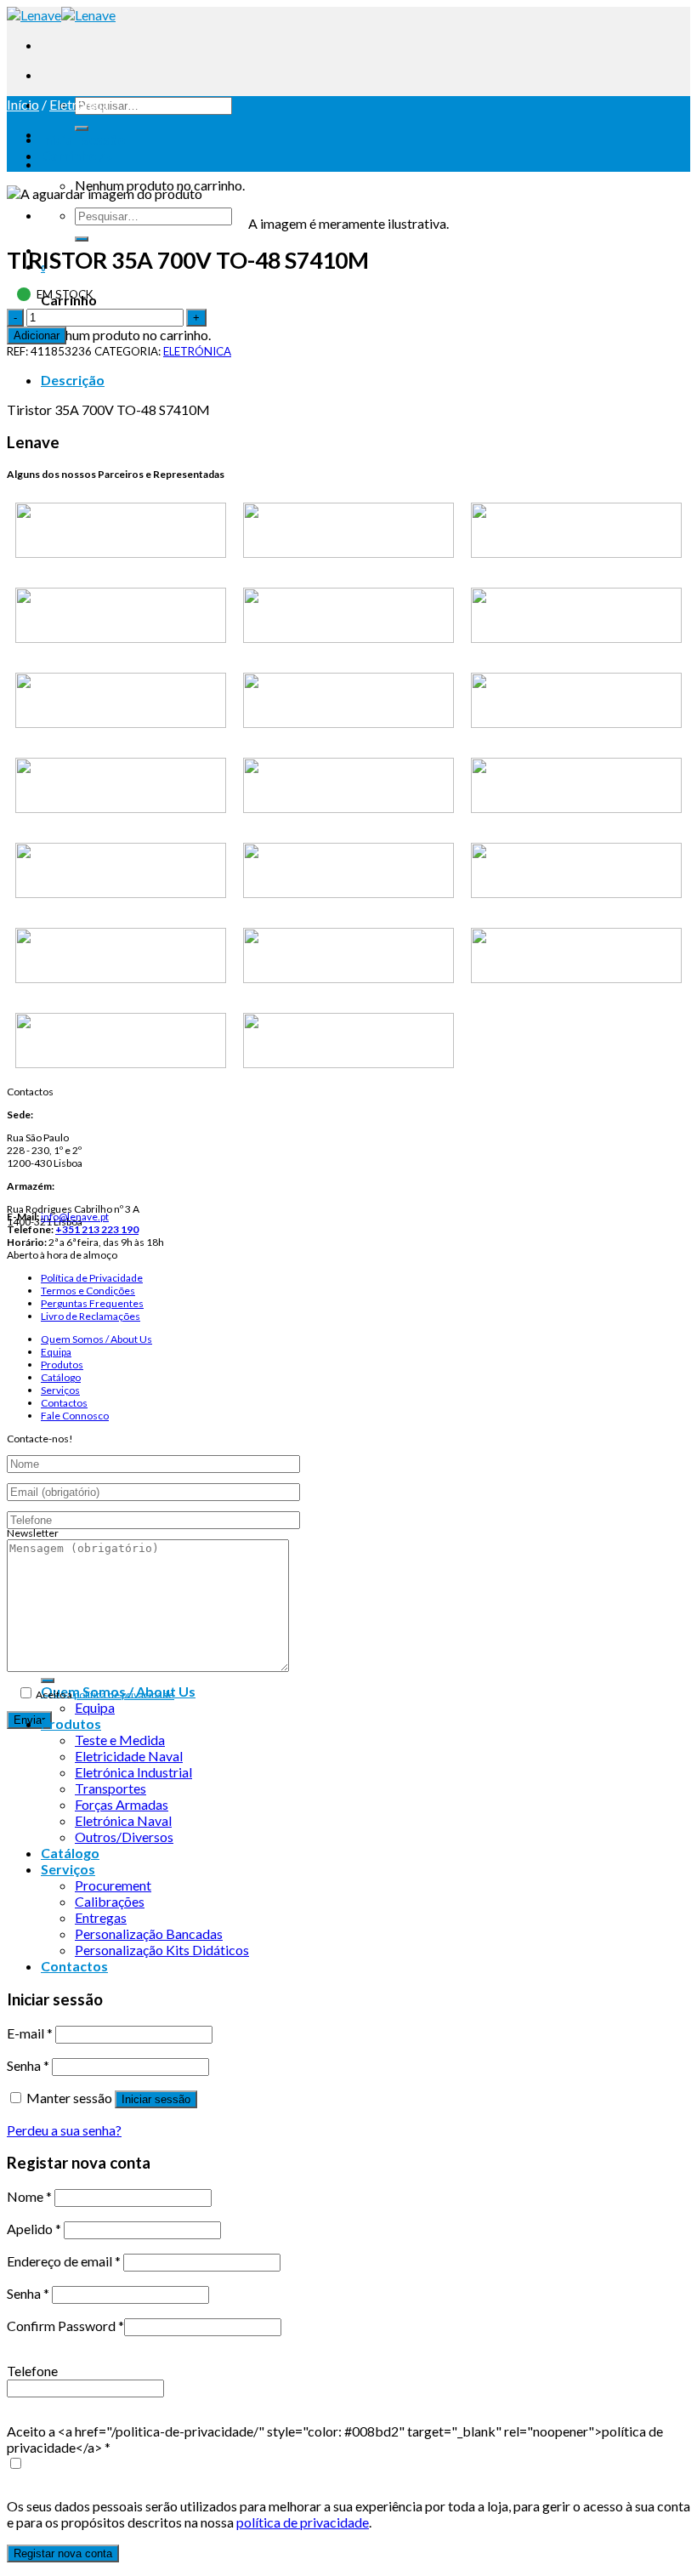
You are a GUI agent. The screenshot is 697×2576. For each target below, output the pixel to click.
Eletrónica (79, 104)
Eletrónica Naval (123, 1820)
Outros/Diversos (124, 1837)
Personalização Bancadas (149, 1933)
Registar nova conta (63, 2553)
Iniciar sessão (156, 2099)
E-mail (30, 2033)
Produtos (62, 1365)
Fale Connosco (75, 1416)
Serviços (60, 1390)
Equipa (56, 1352)
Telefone (32, 2371)
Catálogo (61, 1377)
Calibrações (110, 1901)
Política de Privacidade (92, 1278)
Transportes (110, 1788)
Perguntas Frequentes (92, 1303)
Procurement (113, 1885)
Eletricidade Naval (129, 1756)
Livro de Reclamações (91, 1316)
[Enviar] (82, 128)
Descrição (73, 380)
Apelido (34, 2229)
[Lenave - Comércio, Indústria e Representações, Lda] (61, 15)
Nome (29, 2196)
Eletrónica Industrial (133, 1772)
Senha (28, 2065)
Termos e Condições (88, 1291)
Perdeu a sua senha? (64, 2130)
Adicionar (37, 336)
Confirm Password (65, 2326)
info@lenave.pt (75, 1217)
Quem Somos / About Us (96, 1339)
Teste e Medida (120, 1740)
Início (23, 104)
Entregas (101, 1917)
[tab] (365, 380)
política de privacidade (124, 1695)
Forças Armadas (122, 1804)
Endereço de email (64, 2261)
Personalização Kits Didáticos (162, 1950)
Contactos (64, 1403)
